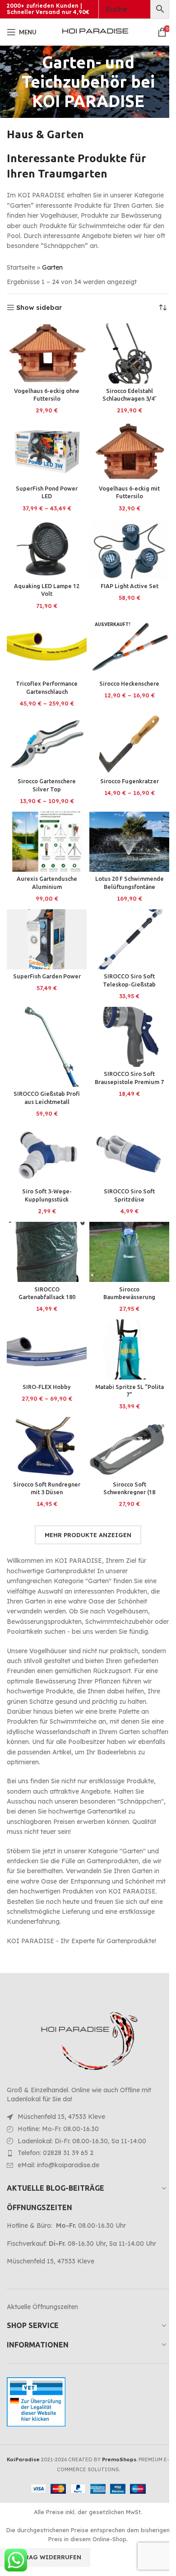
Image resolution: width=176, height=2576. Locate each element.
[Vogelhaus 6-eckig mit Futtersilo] (129, 451)
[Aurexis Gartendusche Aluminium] (47, 842)
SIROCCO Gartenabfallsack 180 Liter (47, 1297)
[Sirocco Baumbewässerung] (129, 1252)
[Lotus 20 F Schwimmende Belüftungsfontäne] (129, 842)
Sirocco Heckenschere (129, 683)
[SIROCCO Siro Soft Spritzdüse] (129, 1154)
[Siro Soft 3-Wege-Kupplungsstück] (47, 1154)
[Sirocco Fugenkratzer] (129, 744)
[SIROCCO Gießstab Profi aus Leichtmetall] (47, 1047)
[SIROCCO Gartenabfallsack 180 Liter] (47, 1252)
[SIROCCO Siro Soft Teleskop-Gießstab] (129, 939)
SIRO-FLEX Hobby (47, 1387)
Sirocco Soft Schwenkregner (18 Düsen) (129, 1492)
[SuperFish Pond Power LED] (47, 451)
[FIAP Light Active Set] (129, 549)
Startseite (21, 267)
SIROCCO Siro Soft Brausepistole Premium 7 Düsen (129, 1082)
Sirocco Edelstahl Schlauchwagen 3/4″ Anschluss (130, 399)
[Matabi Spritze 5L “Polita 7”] (129, 1349)
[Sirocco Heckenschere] (129, 647)
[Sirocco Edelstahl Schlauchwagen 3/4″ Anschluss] (129, 353)
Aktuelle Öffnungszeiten (42, 2307)
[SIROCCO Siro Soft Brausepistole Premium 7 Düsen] (129, 1037)
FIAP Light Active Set (130, 586)
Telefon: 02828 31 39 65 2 (56, 2153)
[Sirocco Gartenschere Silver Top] (47, 744)
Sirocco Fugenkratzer (130, 781)
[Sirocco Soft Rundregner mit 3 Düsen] (47, 1447)
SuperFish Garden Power (47, 976)
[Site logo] (95, 32)
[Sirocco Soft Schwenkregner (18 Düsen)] (129, 1447)
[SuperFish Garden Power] (47, 939)
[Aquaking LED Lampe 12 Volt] (47, 549)
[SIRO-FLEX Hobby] (47, 1349)
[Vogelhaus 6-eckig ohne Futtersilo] (47, 353)
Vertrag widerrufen (45, 2557)
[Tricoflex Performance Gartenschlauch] (47, 647)
